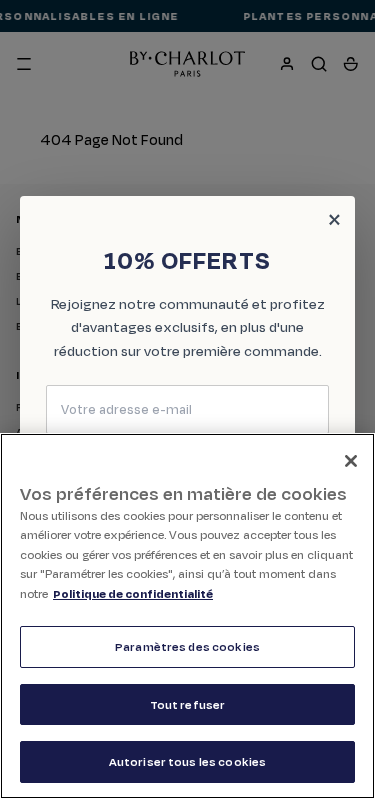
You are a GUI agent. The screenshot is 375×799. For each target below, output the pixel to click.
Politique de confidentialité (133, 593)
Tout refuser (188, 704)
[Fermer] (351, 461)
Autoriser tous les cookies (187, 761)
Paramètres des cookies (187, 646)
